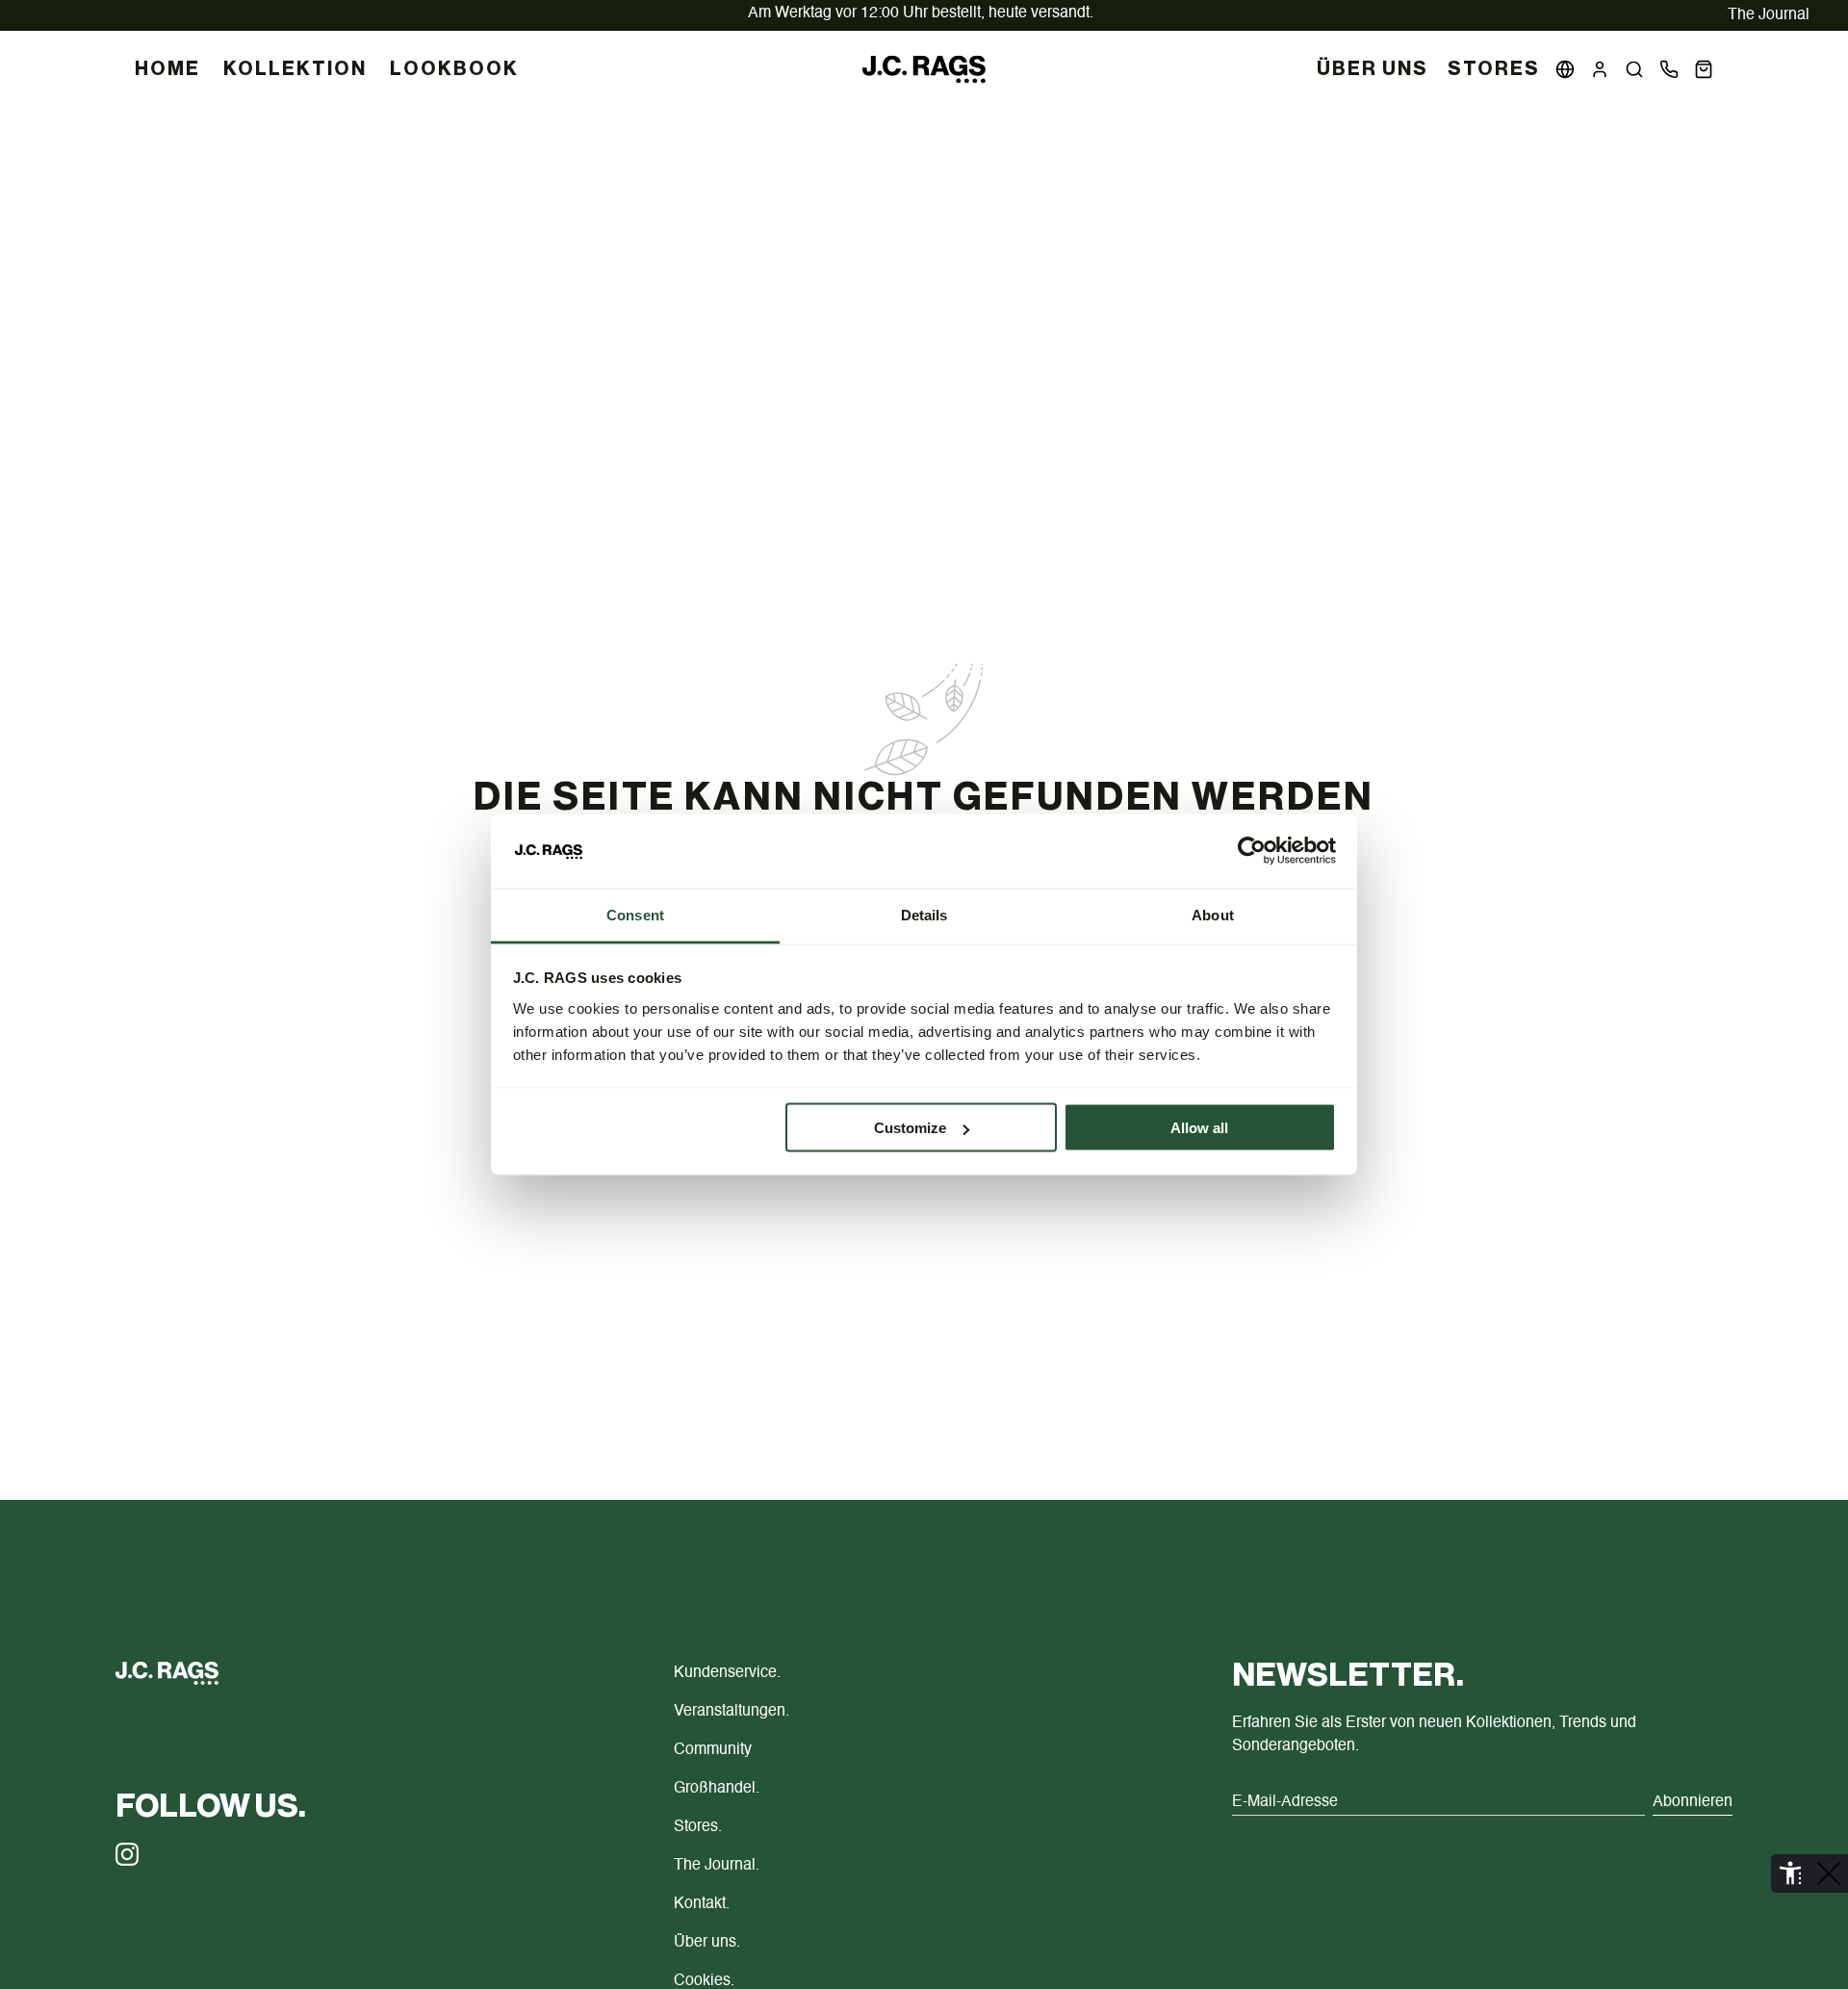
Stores (1494, 69)
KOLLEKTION (295, 69)
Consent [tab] (635, 914)
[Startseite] (924, 69)
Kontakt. (702, 1904)
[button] (1634, 69)
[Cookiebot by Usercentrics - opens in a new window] (1252, 851)
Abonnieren (1693, 1802)
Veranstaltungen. (731, 1712)
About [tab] (1213, 914)
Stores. (698, 1827)
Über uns (1373, 69)
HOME (167, 69)
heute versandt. (921, 13)
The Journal (1769, 15)
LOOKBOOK (454, 69)
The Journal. (717, 1866)
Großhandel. (717, 1789)
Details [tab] (924, 914)
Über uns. (707, 1943)
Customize (910, 1128)
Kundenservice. (727, 1673)
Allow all (1199, 1128)
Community (713, 1750)
